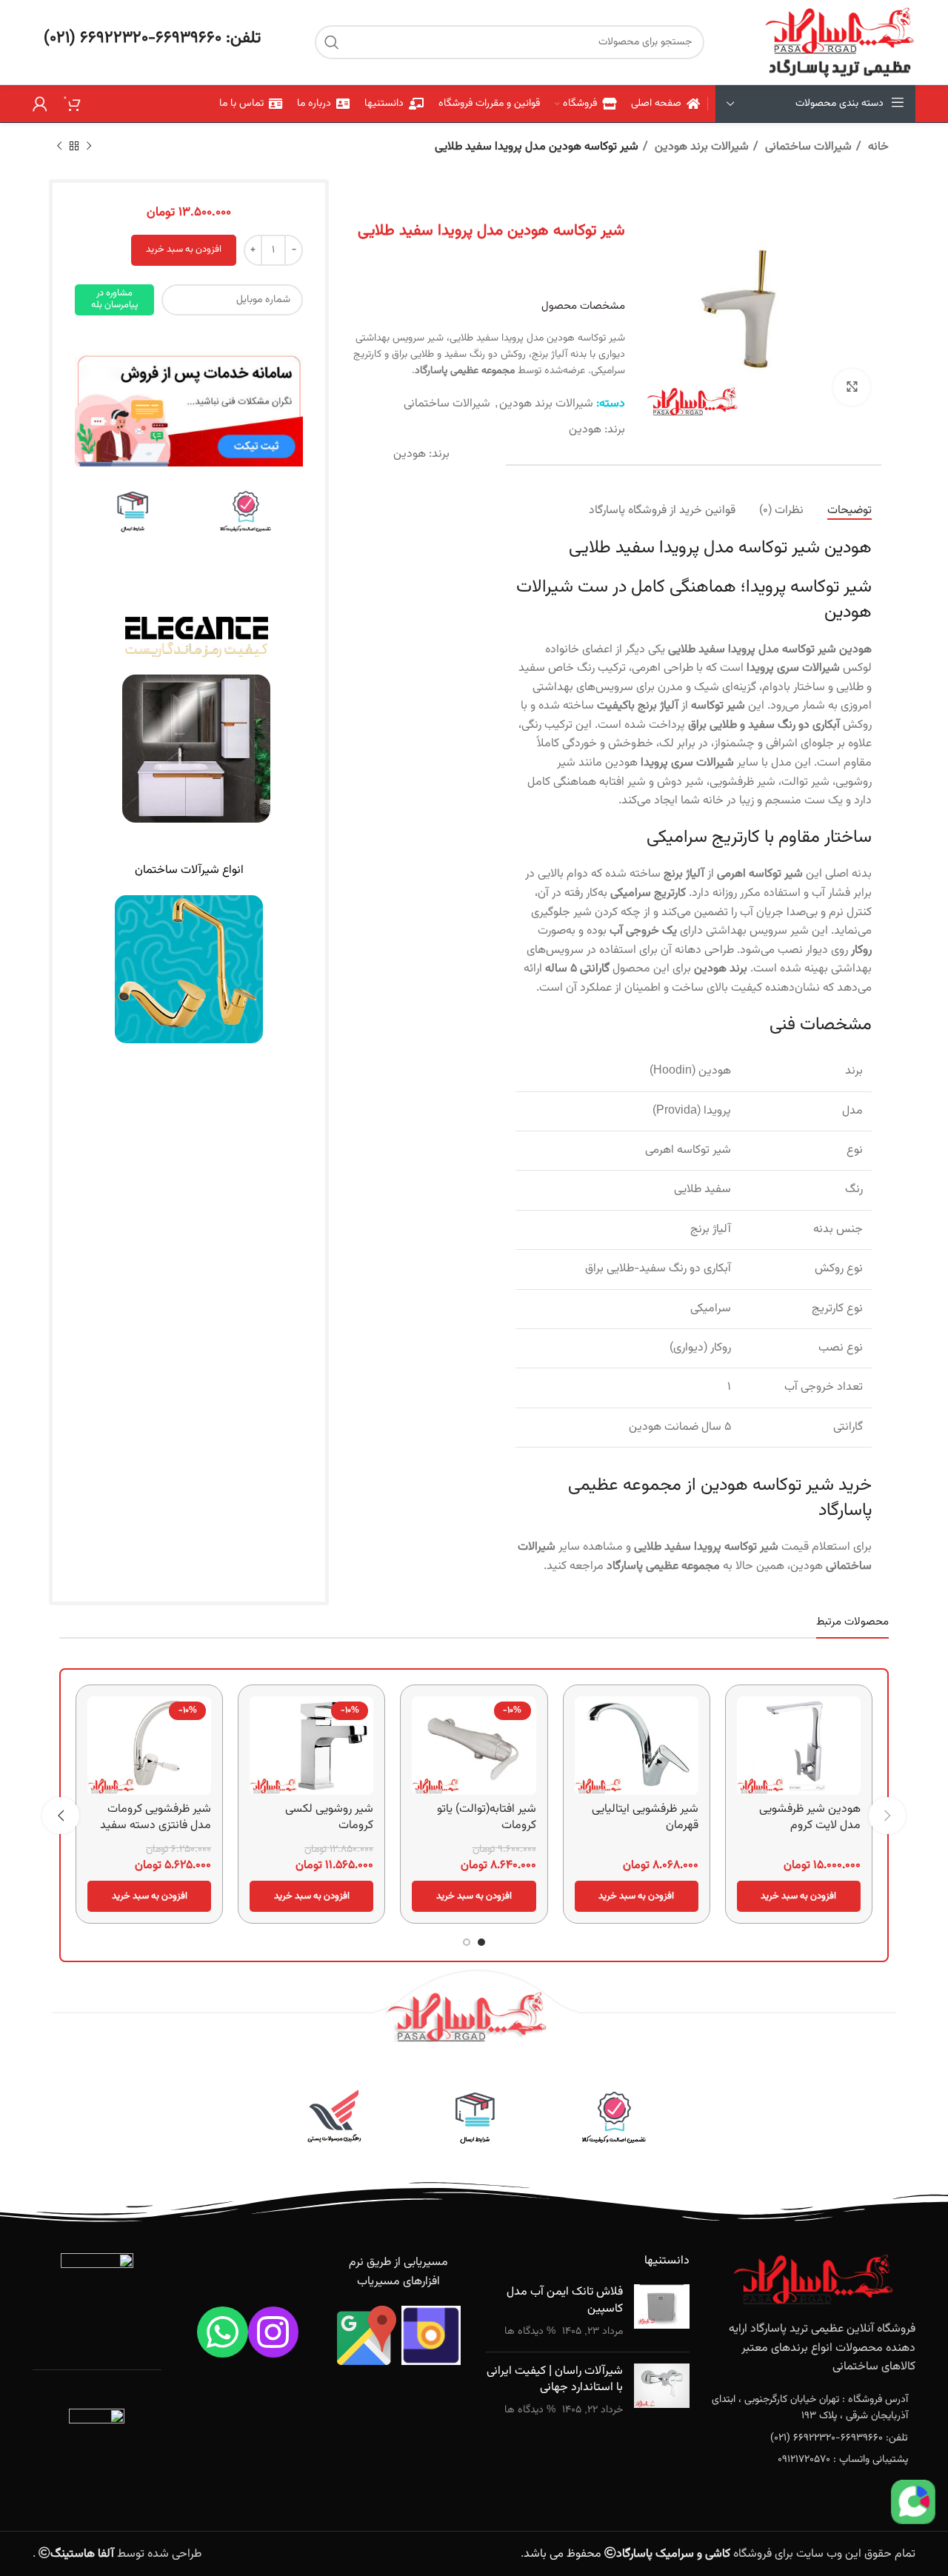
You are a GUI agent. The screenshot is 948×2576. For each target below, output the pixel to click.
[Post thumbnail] (662, 2312)
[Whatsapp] (223, 2332)
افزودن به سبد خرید (184, 250)
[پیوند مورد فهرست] (814, 2408)
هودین (585, 430)
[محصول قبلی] (89, 147)
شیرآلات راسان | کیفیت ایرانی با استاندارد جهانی (555, 2379)
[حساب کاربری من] (40, 104)
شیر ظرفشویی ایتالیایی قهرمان (645, 1817)
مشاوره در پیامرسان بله (115, 299)
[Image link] (189, 410)
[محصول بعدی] (59, 147)
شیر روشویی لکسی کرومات (329, 1817)
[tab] (849, 511)
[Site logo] (839, 43)
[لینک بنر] (246, 512)
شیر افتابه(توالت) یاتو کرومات (487, 1817)
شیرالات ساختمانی (807, 147)
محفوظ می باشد (627, 2554)
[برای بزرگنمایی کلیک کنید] (852, 387)
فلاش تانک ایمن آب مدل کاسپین (565, 2300)
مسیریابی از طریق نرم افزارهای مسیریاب (398, 2272)
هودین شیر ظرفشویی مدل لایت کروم (810, 1817)
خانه (877, 147)
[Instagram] (274, 2332)
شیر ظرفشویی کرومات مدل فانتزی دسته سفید (156, 1817)
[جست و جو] (332, 42)
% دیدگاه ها (530, 2331)
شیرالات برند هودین (700, 147)
